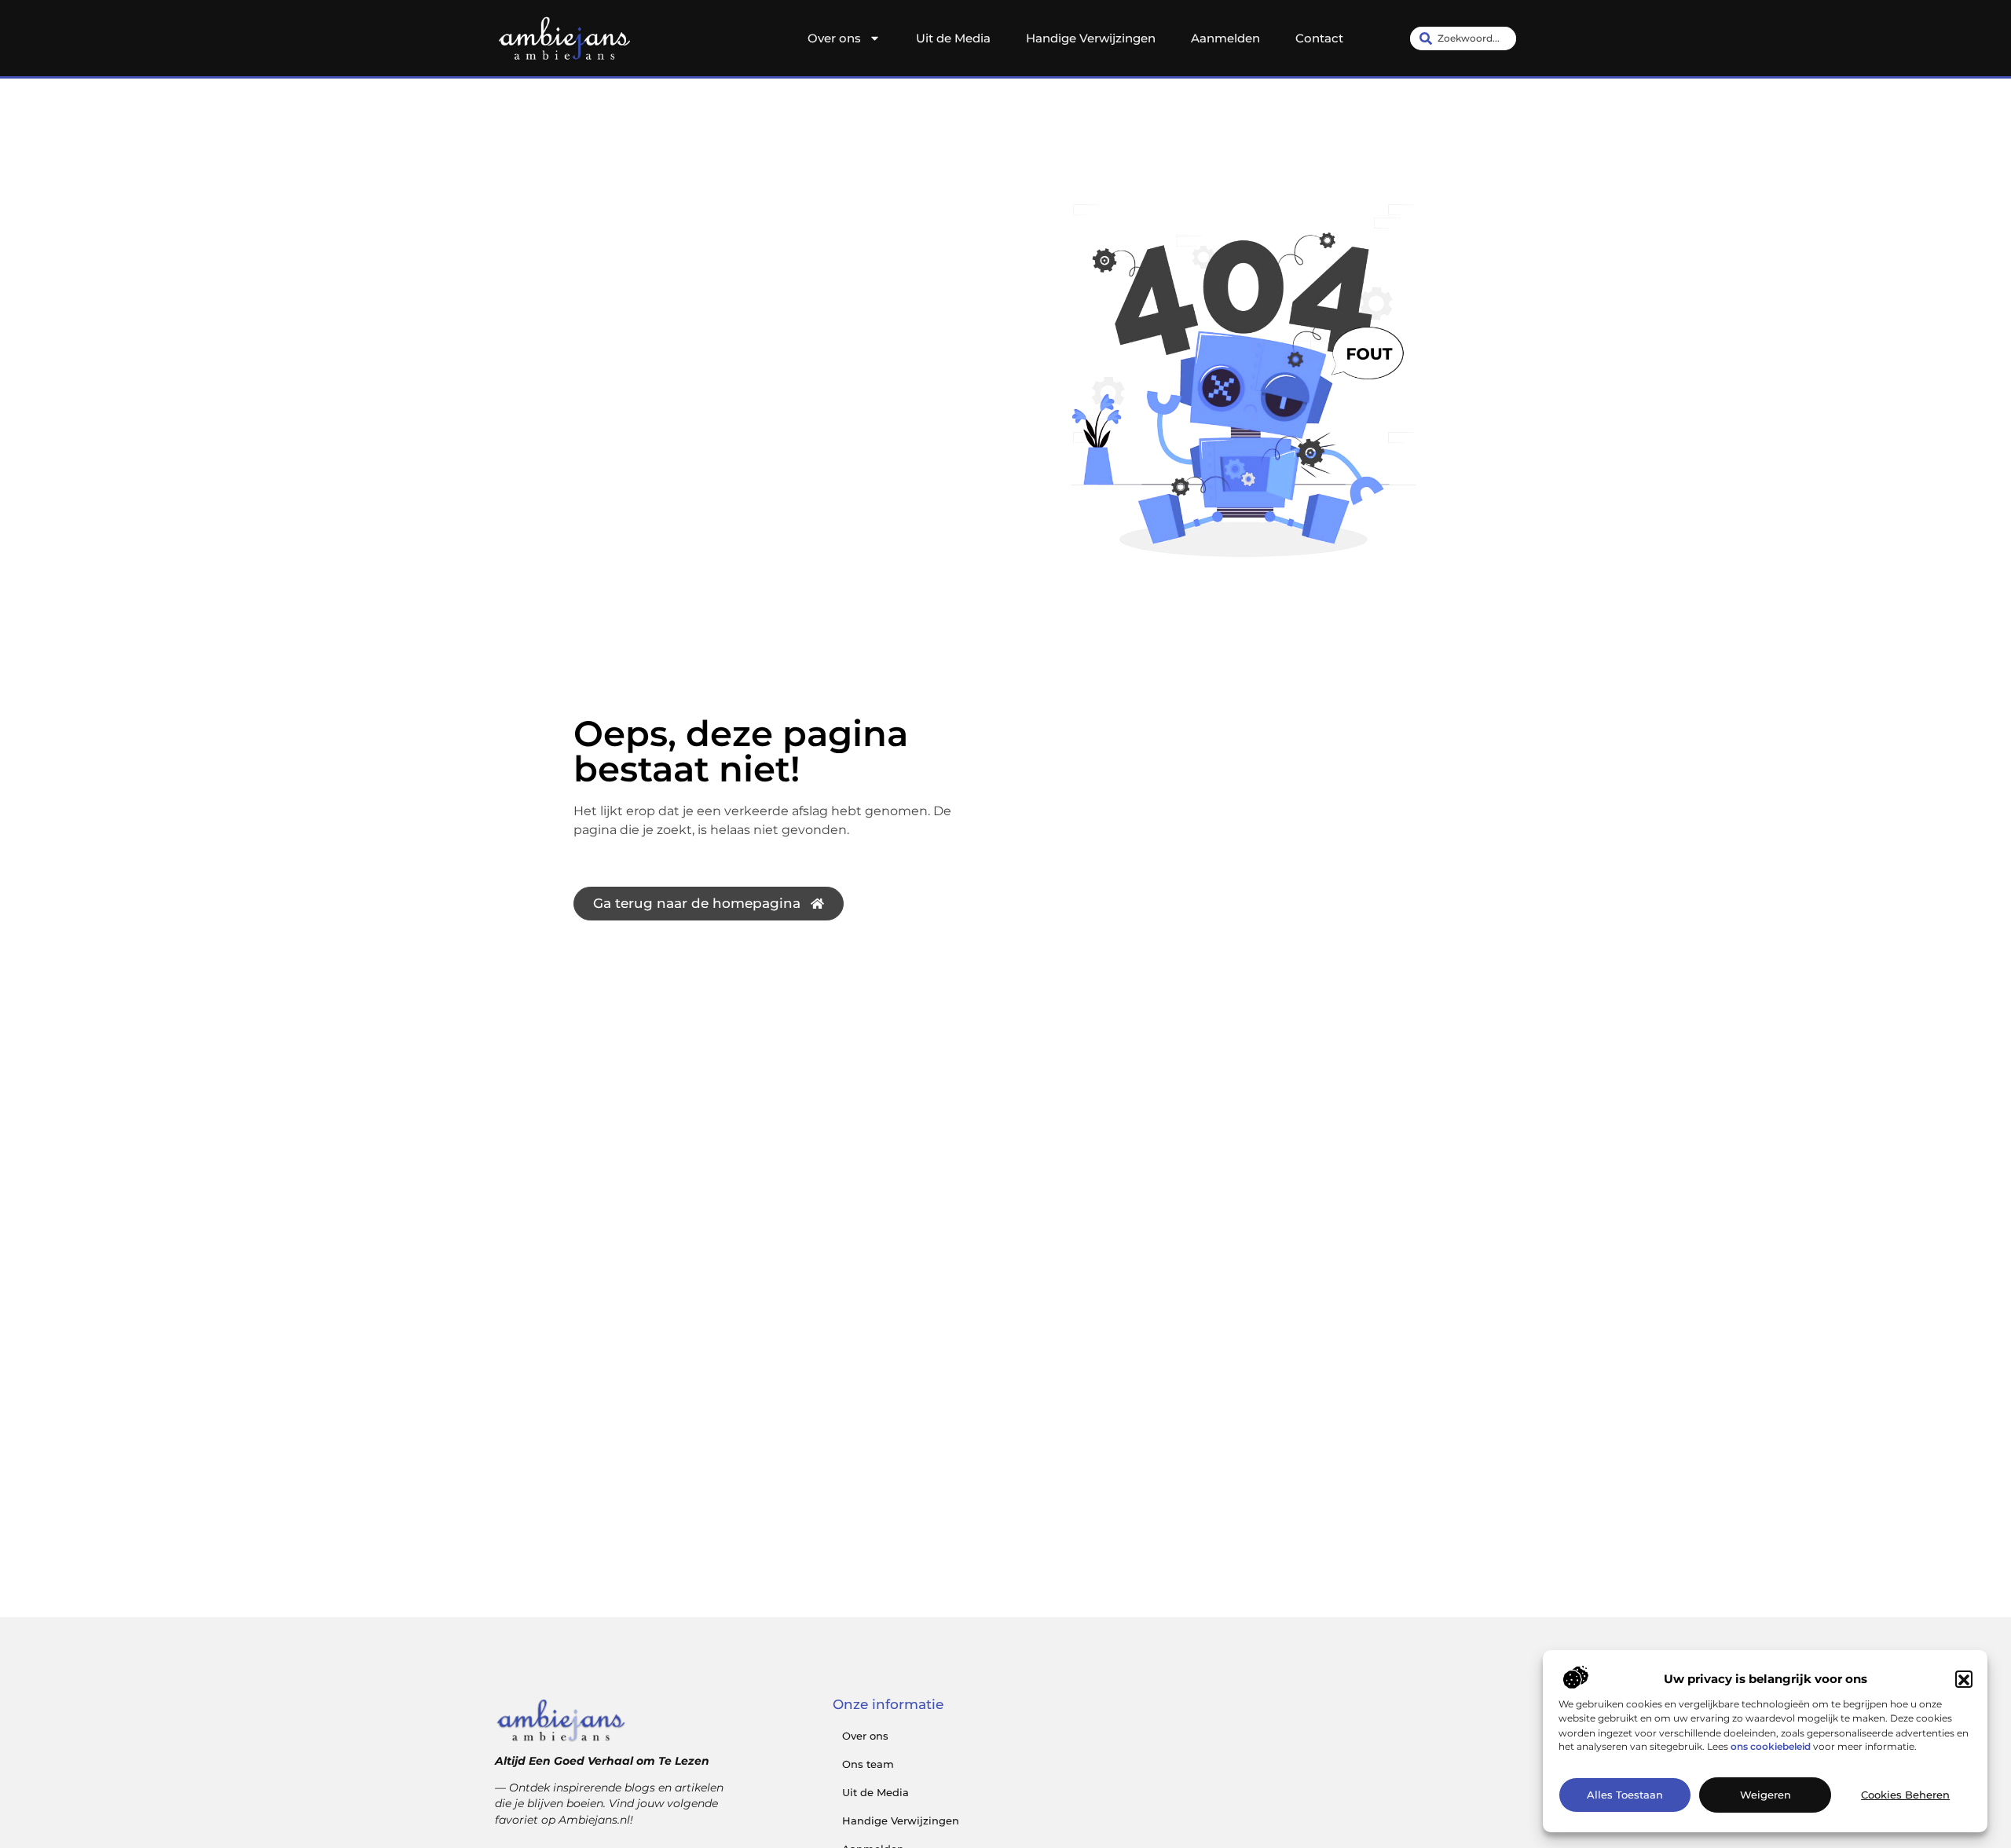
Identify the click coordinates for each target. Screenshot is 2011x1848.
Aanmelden (1225, 38)
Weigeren (1766, 1795)
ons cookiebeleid (1771, 1747)
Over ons (834, 38)
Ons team (868, 1764)
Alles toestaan (1625, 1795)
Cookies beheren (1905, 1795)
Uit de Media (953, 38)
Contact (1319, 38)
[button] (1964, 1680)
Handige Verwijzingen (1091, 38)
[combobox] (1463, 38)
